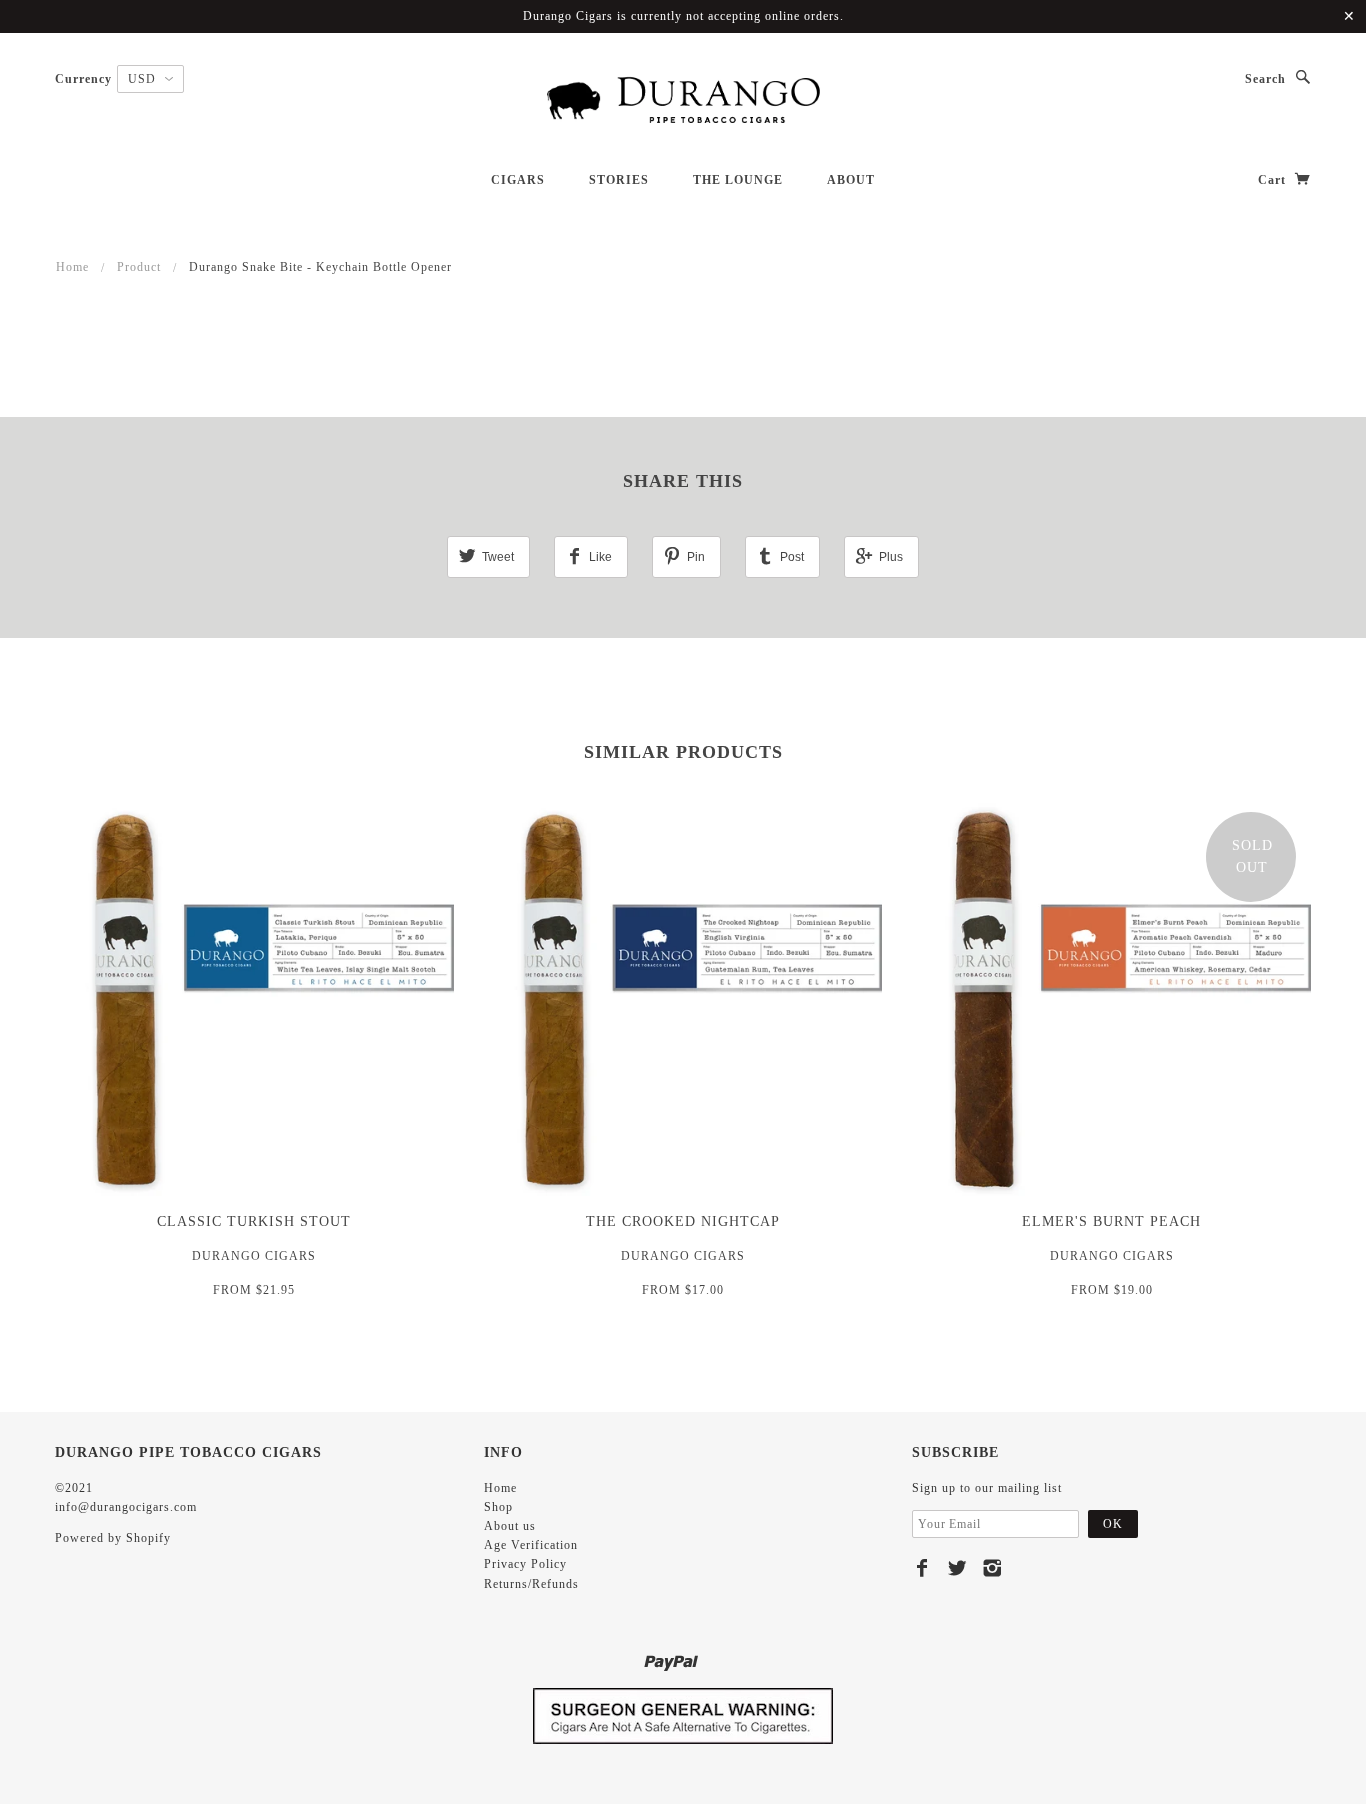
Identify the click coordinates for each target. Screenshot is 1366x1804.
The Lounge (738, 180)
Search (1265, 79)
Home (72, 267)
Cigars (518, 180)
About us (510, 1526)
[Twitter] (957, 1568)
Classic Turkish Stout (254, 1221)
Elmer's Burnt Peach (1111, 1221)
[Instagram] (992, 1568)
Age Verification (531, 1545)
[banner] (683, 100)
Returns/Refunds (531, 1584)
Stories (619, 180)
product (139, 267)
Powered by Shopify (113, 1538)
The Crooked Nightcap (683, 1221)
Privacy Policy (525, 1564)
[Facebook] (922, 1568)
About (851, 180)
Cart (1274, 180)
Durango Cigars (254, 1256)
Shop (498, 1507)
